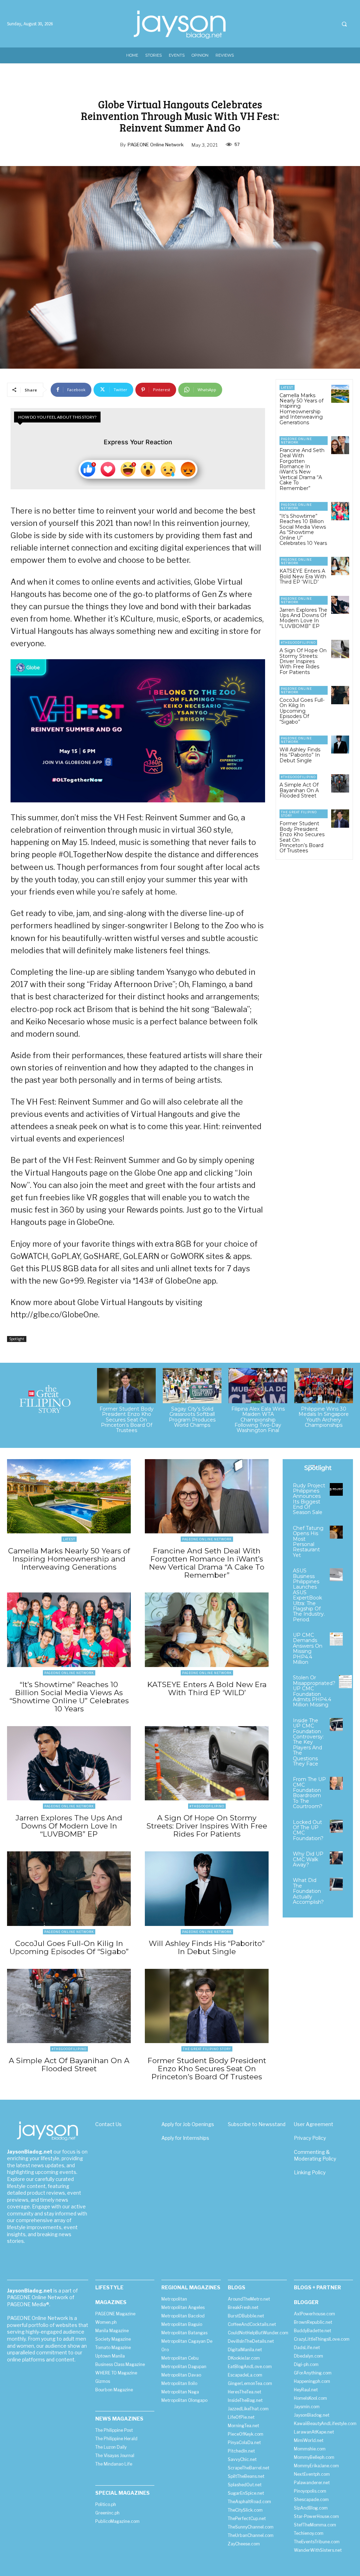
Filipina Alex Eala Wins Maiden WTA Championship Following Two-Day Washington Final (258, 1420)
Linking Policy (310, 2172)
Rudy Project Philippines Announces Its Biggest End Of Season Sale (309, 1499)
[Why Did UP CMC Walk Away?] (336, 1858)
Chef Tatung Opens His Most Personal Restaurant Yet (308, 1542)
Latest (287, 387)
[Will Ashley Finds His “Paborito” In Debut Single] (340, 745)
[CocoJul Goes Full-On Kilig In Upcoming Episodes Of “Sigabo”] (340, 695)
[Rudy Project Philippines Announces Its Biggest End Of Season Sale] (336, 1490)
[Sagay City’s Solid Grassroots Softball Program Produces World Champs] (192, 1386)
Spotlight (17, 1339)
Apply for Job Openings (188, 2124)
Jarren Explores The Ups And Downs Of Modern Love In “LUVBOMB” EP (303, 618)
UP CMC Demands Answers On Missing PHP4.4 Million (308, 1649)
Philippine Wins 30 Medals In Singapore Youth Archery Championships (324, 1417)
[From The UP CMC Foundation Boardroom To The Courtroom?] (336, 1783)
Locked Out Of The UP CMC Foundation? (308, 1830)
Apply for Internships (185, 2138)
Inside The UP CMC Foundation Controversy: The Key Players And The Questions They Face (308, 1742)
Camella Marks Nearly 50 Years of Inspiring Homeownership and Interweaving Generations (301, 409)
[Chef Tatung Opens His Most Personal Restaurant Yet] (336, 1532)
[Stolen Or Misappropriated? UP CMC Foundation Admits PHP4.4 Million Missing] (345, 1682)
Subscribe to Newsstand (257, 2124)
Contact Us (108, 2124)
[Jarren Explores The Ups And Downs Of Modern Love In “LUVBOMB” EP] (340, 605)
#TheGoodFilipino (298, 643)
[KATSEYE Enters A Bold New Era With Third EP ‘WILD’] (340, 566)
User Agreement (314, 2124)
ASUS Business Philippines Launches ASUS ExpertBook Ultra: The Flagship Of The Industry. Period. (309, 1595)
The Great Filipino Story (299, 814)
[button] (344, 24)
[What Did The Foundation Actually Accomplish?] (336, 1884)
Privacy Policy (310, 2138)
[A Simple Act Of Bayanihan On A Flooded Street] (340, 783)
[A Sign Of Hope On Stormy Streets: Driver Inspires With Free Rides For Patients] (340, 649)
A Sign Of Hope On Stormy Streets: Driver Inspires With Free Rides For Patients (303, 661)
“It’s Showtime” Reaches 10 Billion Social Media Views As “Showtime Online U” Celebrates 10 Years (303, 530)
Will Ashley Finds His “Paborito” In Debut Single (300, 755)
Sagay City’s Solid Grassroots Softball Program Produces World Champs (192, 1417)
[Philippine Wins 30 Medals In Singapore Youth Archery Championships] (324, 1386)
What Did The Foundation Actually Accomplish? (308, 1891)
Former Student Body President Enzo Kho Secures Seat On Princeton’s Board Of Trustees (302, 837)
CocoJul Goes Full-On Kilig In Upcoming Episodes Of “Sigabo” (302, 711)
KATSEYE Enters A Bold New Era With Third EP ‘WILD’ (303, 576)
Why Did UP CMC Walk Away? (308, 1859)
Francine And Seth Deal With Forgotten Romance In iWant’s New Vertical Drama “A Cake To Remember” (302, 469)
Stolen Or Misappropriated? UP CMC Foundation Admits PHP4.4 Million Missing (314, 1691)
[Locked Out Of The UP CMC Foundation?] (336, 1826)
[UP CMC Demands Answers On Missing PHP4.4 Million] (336, 1639)
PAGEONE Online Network (156, 145)
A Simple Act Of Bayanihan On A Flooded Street (299, 790)
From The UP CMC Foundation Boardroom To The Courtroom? (309, 1793)
